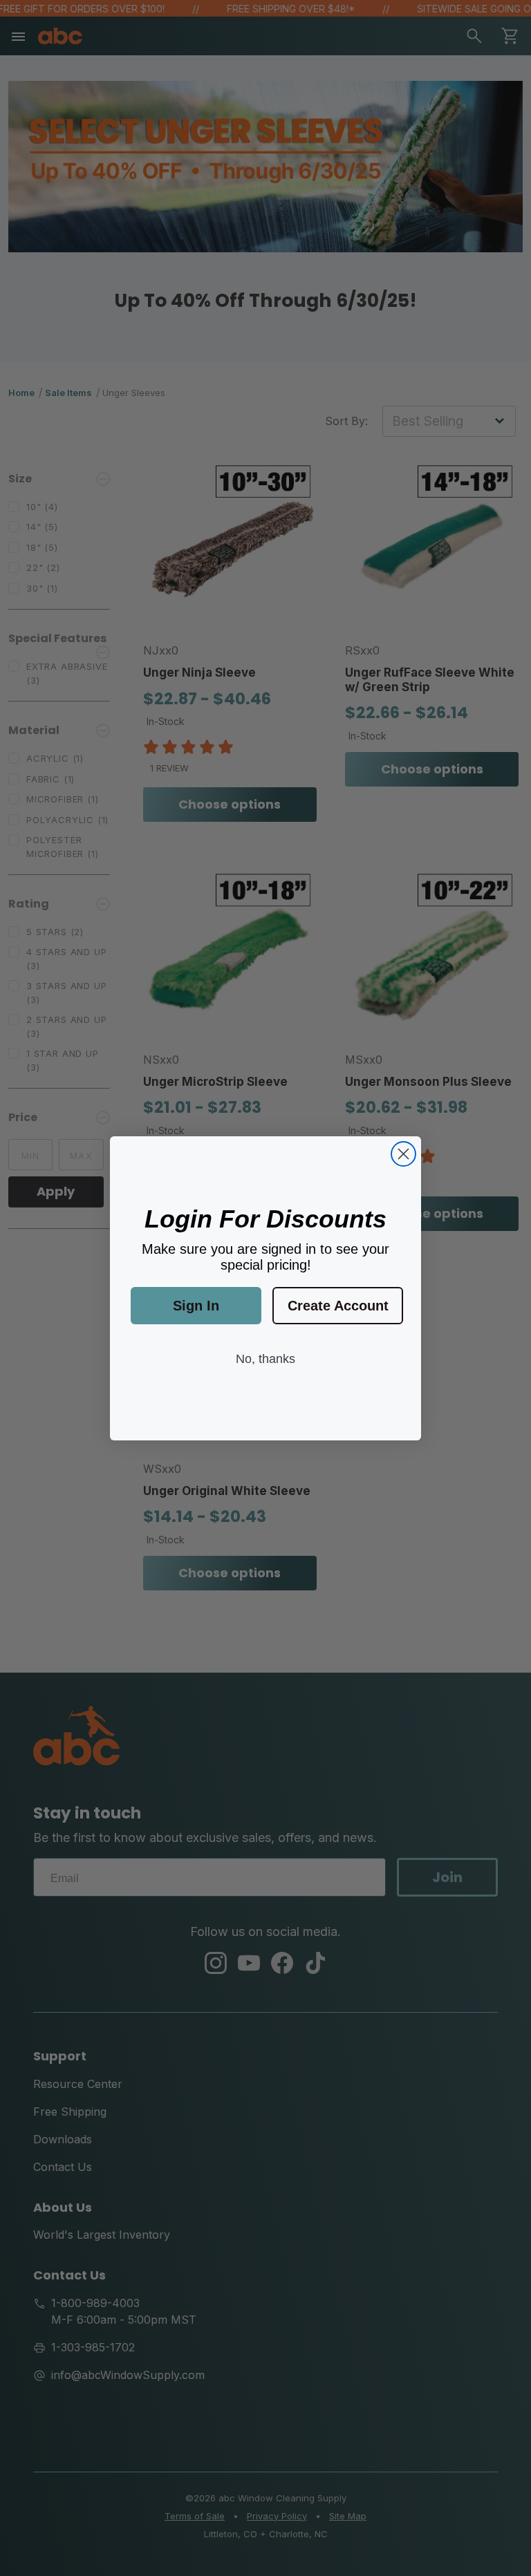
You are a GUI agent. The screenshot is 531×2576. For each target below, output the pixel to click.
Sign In (196, 1306)
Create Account (338, 1306)
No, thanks (265, 1359)
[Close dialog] (403, 1154)
